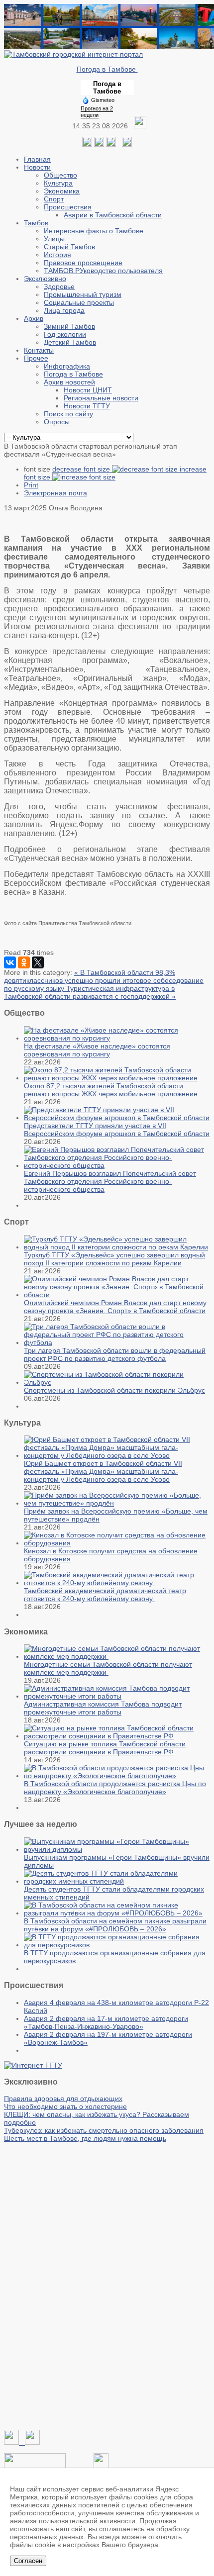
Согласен (28, 2561)
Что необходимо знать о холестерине (65, 2106)
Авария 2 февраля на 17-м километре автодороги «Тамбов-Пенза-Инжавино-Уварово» (106, 2022)
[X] (38, 962)
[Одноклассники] (99, 144)
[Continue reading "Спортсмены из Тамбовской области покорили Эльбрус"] (117, 1382)
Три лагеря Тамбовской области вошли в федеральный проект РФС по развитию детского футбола (115, 1354)
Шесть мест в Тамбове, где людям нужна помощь (85, 2138)
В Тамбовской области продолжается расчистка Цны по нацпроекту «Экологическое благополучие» (115, 1788)
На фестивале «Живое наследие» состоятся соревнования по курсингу (97, 1050)
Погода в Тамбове (107, 69)
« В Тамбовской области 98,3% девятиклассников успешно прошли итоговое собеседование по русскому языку (104, 980)
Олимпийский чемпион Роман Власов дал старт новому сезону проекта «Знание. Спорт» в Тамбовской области (115, 1307)
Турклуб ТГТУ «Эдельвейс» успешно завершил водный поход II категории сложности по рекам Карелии (114, 1259)
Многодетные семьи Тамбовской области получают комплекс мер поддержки (108, 1668)
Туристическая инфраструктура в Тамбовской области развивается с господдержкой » (90, 992)
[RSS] (111, 144)
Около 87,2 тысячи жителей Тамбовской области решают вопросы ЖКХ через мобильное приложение (111, 1090)
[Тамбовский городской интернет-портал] (73, 54)
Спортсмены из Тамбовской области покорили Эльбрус (114, 1390)
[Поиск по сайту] (127, 144)
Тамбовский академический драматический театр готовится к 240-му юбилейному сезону (105, 1595)
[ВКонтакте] (10, 962)
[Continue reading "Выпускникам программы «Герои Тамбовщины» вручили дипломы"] (117, 1849)
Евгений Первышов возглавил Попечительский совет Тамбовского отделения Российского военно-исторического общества (110, 1181)
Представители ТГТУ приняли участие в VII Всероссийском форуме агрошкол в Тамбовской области (117, 1130)
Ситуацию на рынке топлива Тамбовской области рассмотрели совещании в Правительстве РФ (105, 1748)
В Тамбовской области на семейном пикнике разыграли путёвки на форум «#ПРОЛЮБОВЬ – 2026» (115, 1925)
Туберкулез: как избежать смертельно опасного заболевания (104, 2130)
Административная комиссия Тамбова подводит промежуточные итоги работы (103, 1708)
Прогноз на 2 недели (97, 112)
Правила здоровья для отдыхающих (63, 2099)
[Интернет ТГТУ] (33, 2065)
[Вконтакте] (87, 144)
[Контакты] (35, 2466)
